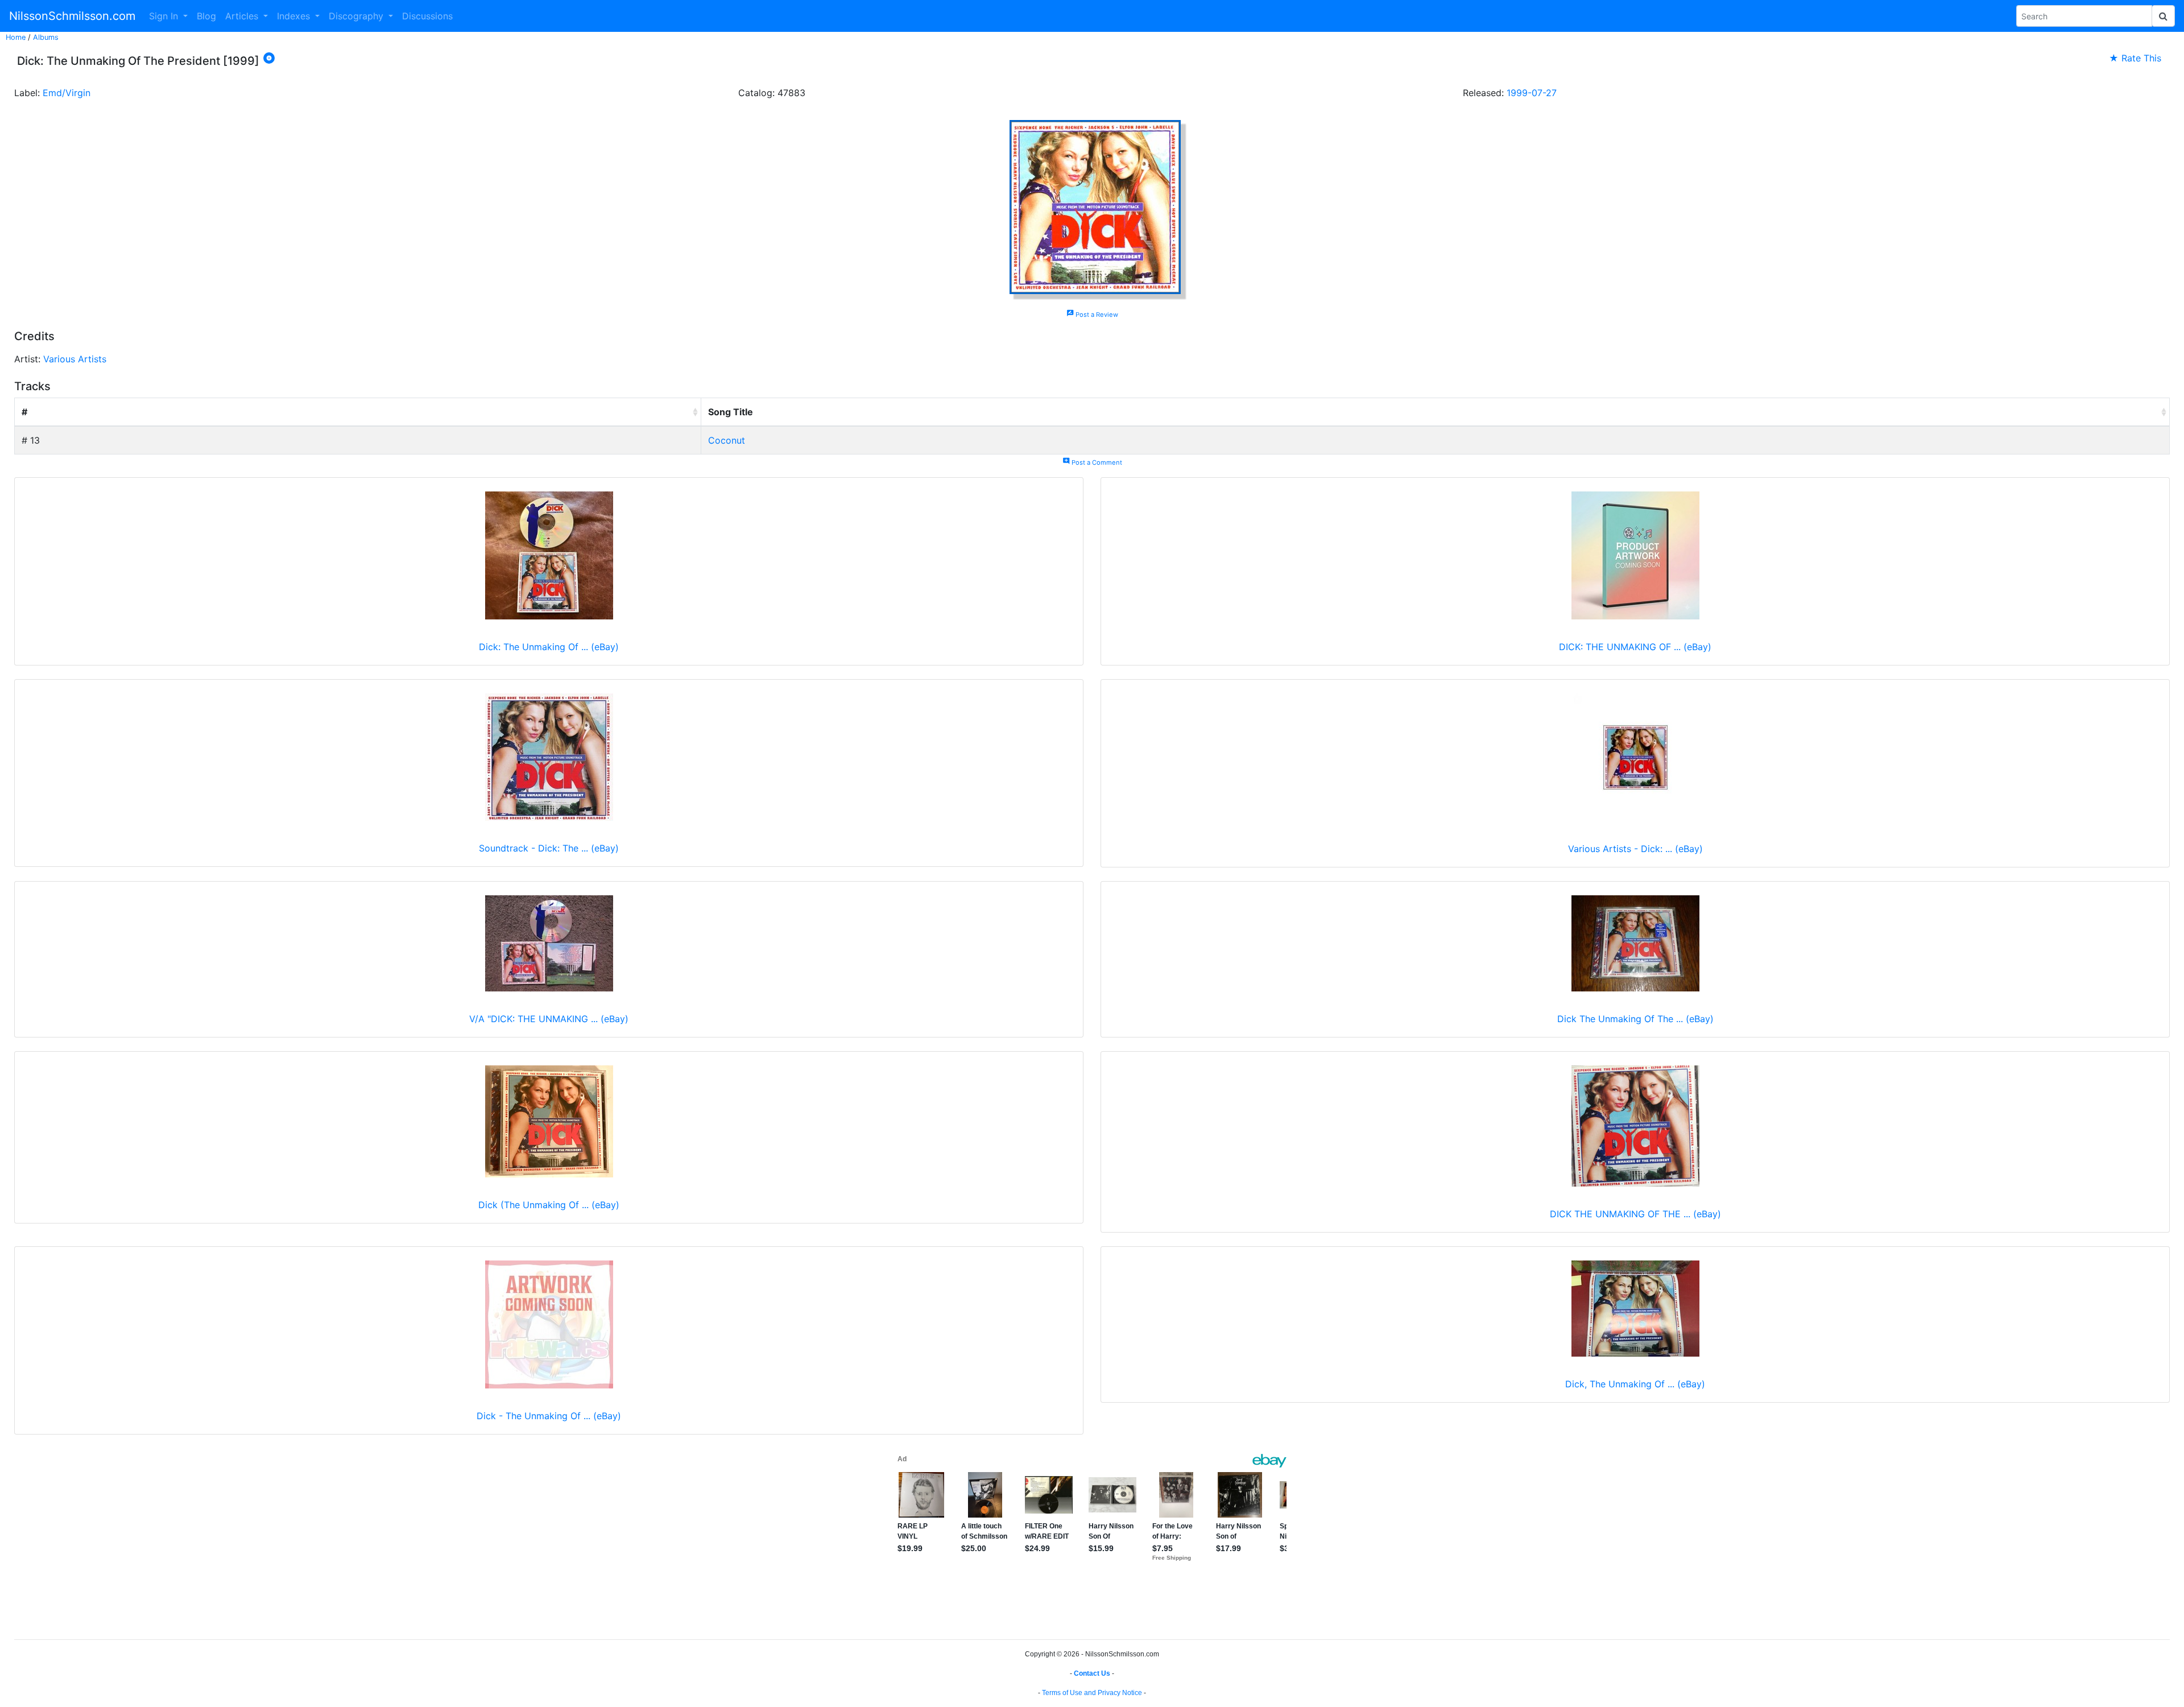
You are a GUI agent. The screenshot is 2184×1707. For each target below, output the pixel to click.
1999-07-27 (1532, 93)
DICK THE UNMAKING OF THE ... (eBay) (1635, 1214)
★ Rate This (2135, 58)
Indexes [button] (295, 16)
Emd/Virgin (67, 93)
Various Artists (75, 359)
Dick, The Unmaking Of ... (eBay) (1635, 1384)
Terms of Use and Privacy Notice (1092, 1693)
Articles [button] (243, 16)
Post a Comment (1092, 462)
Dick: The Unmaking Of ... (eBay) (549, 647)
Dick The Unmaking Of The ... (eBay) (1635, 1019)
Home (16, 37)
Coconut (727, 440)
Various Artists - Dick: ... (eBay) (1635, 849)
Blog (206, 16)
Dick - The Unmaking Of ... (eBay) (549, 1416)
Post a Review (1092, 315)
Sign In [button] (165, 16)
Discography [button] (357, 16)
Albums (46, 37)
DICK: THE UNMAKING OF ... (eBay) (1635, 647)
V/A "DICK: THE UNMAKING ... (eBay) (549, 1019)
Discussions (427, 16)
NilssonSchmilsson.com (72, 16)
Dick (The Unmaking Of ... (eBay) (549, 1205)
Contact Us (1092, 1673)
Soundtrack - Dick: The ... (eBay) (549, 848)
